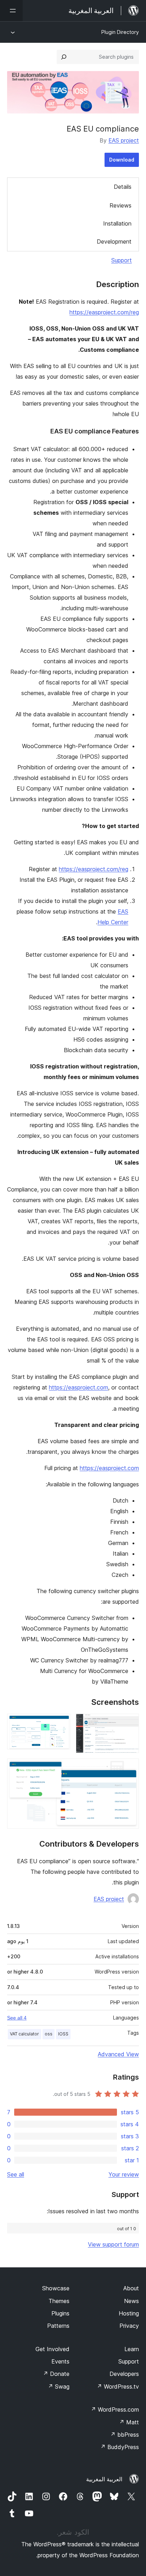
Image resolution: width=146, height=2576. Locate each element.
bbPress (125, 2435)
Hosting (129, 2313)
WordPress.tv (118, 2386)
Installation (117, 223)
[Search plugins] (64, 57)
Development (114, 241)
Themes (59, 2301)
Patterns (58, 2326)
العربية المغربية (104, 2479)
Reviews (120, 205)
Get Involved (52, 2349)
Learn (132, 2349)
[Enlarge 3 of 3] (129, 1768)
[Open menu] (11, 11)
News (131, 2301)
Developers (124, 2374)
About (131, 2288)
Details (123, 187)
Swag (59, 2386)
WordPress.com (115, 2409)
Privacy (129, 2326)
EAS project (124, 140)
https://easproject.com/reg (104, 312)
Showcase (56, 2288)
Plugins (60, 2313)
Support (122, 260)
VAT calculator (24, 2034)
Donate (56, 2374)
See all (16, 2174)
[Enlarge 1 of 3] (129, 1723)
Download (122, 160)
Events (60, 2361)
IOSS (63, 2034)
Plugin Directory (120, 32)
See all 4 (17, 2018)
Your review (124, 2174)
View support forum (113, 2244)
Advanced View (118, 2054)
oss (49, 2034)
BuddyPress (120, 2447)
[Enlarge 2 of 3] (61, 1723)
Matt (129, 2422)
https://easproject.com (78, 1387)
